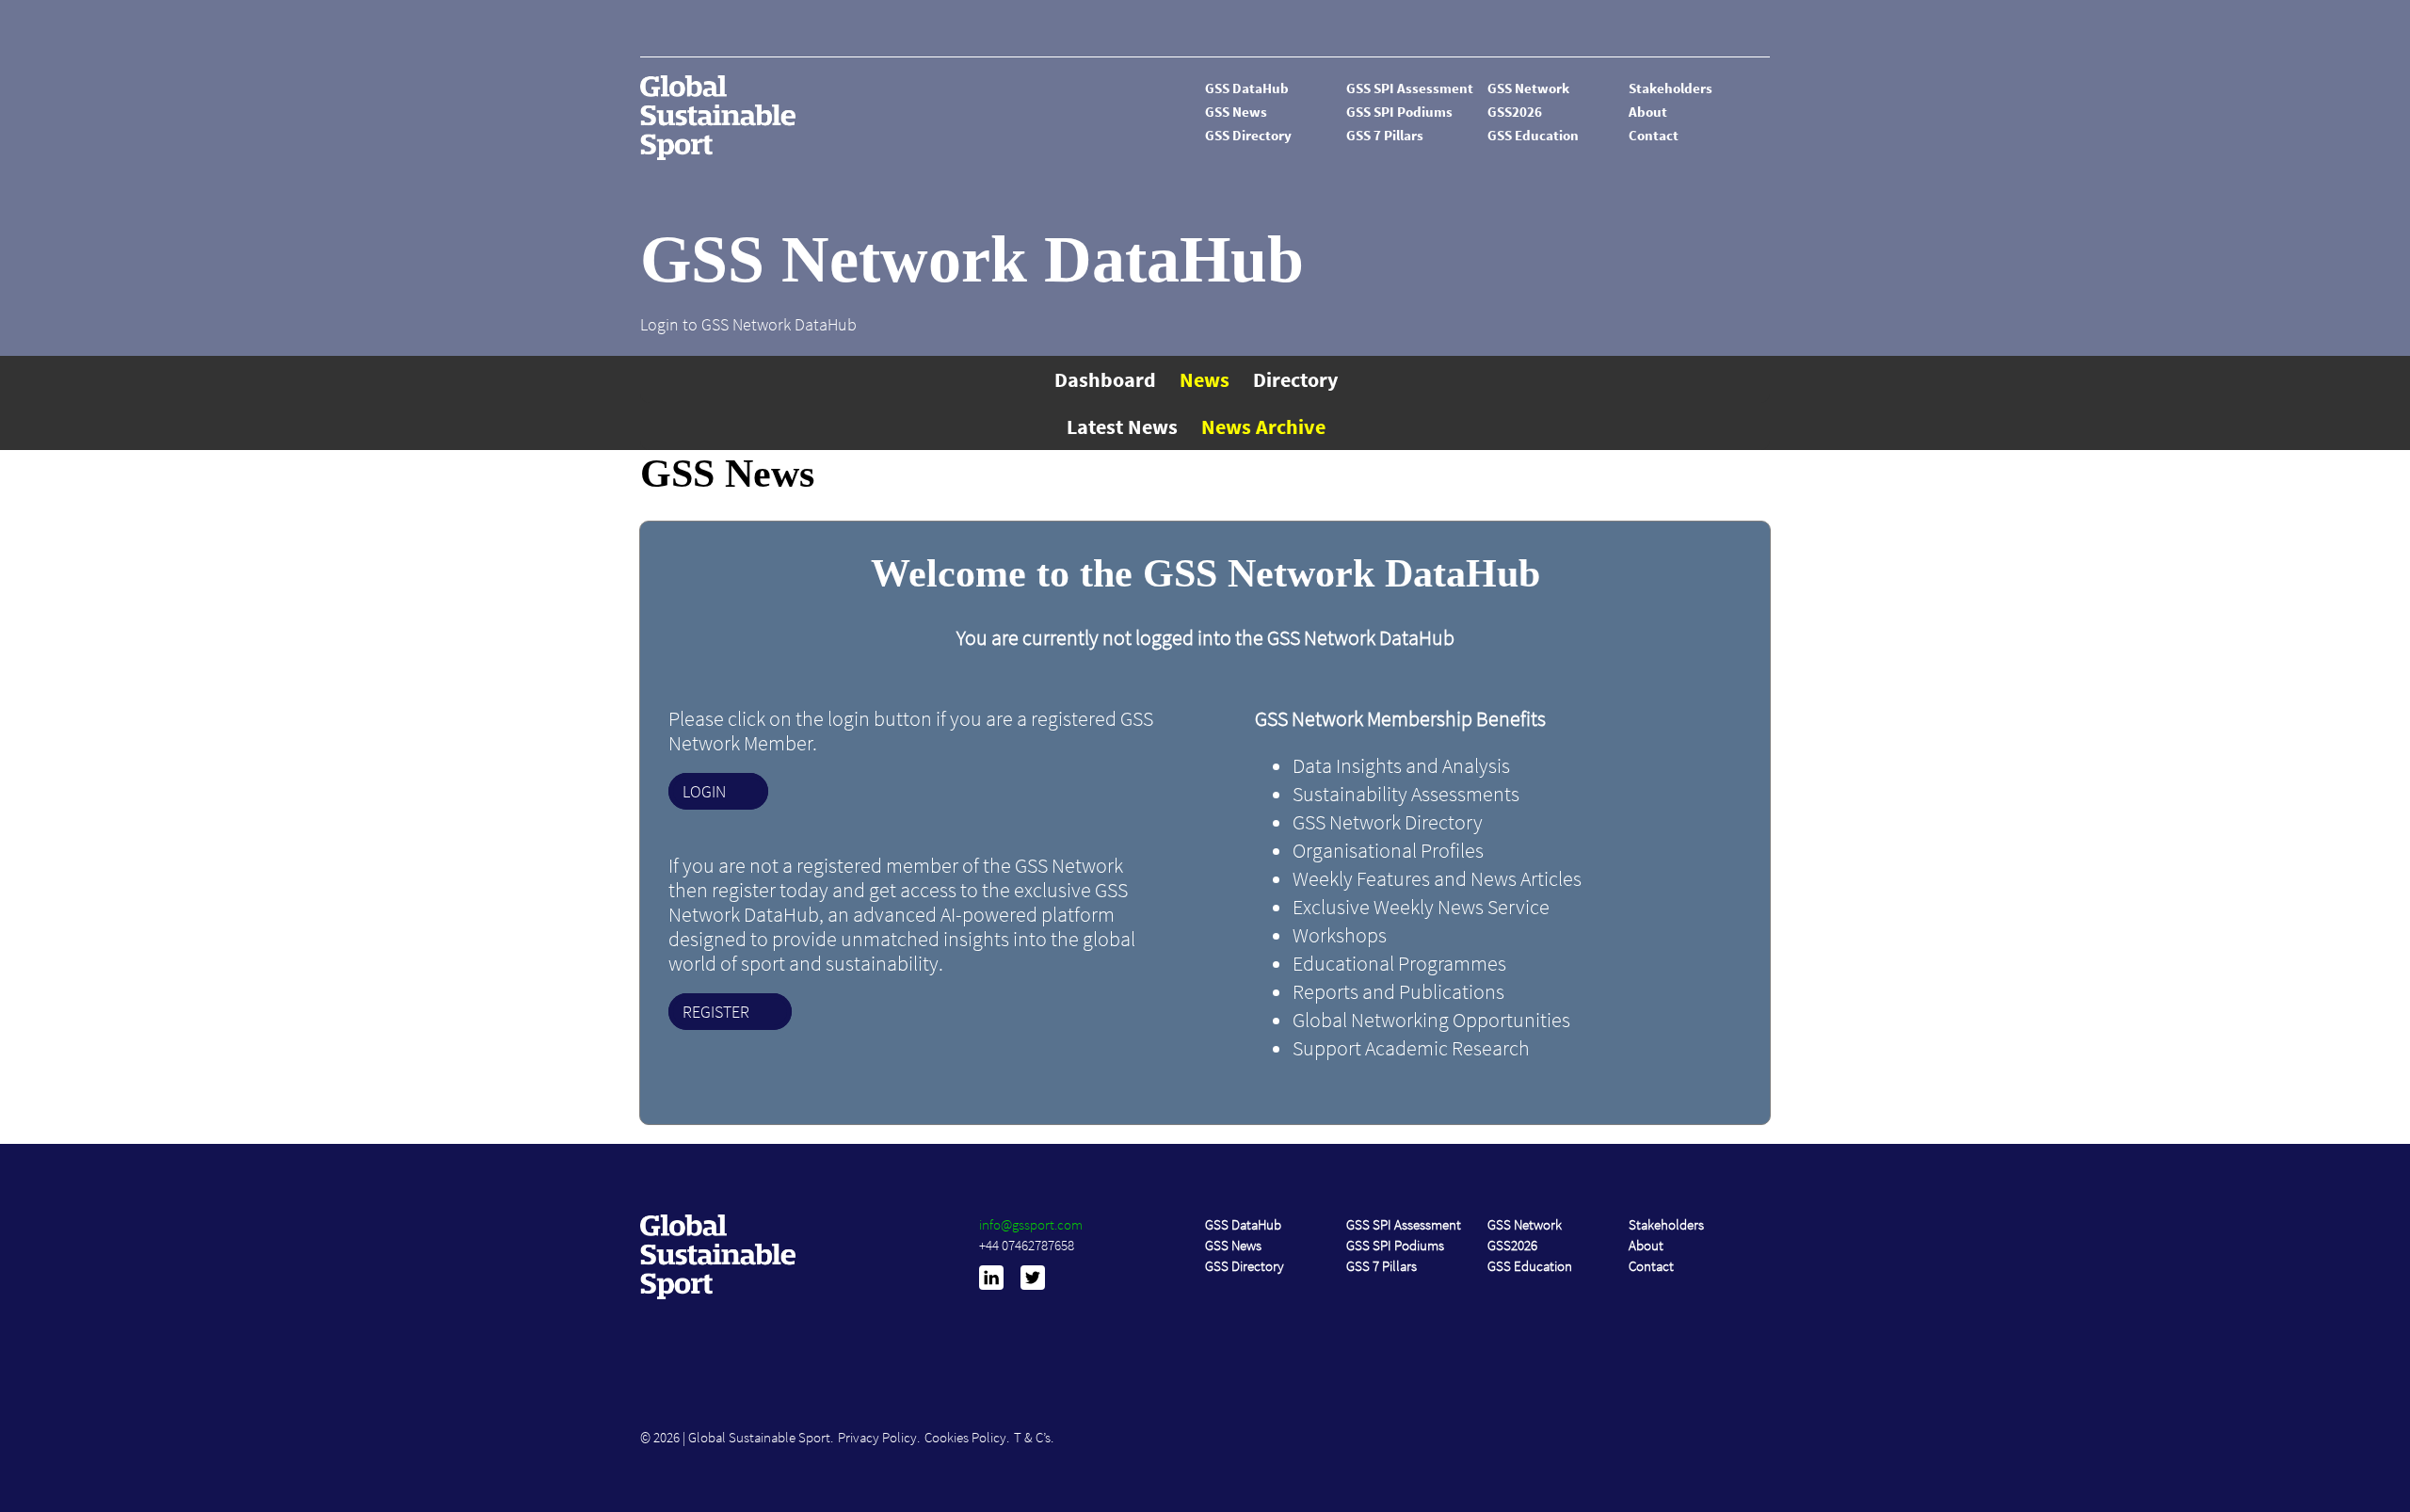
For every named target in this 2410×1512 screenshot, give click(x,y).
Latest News (1122, 426)
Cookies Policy (965, 1437)
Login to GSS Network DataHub (748, 324)
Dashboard (1105, 379)
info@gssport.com (1031, 1224)
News (1205, 379)
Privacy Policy (877, 1437)
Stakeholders (1671, 88)
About (1648, 112)
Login (704, 791)
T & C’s (1032, 1437)
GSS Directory (1248, 135)
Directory (1295, 379)
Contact (1654, 135)
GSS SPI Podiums (1399, 112)
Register (716, 1012)
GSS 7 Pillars (1385, 135)
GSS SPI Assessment (1410, 88)
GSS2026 (1515, 112)
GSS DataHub (1247, 88)
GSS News (1236, 112)
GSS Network (1528, 88)
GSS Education (1533, 135)
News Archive (1263, 426)
